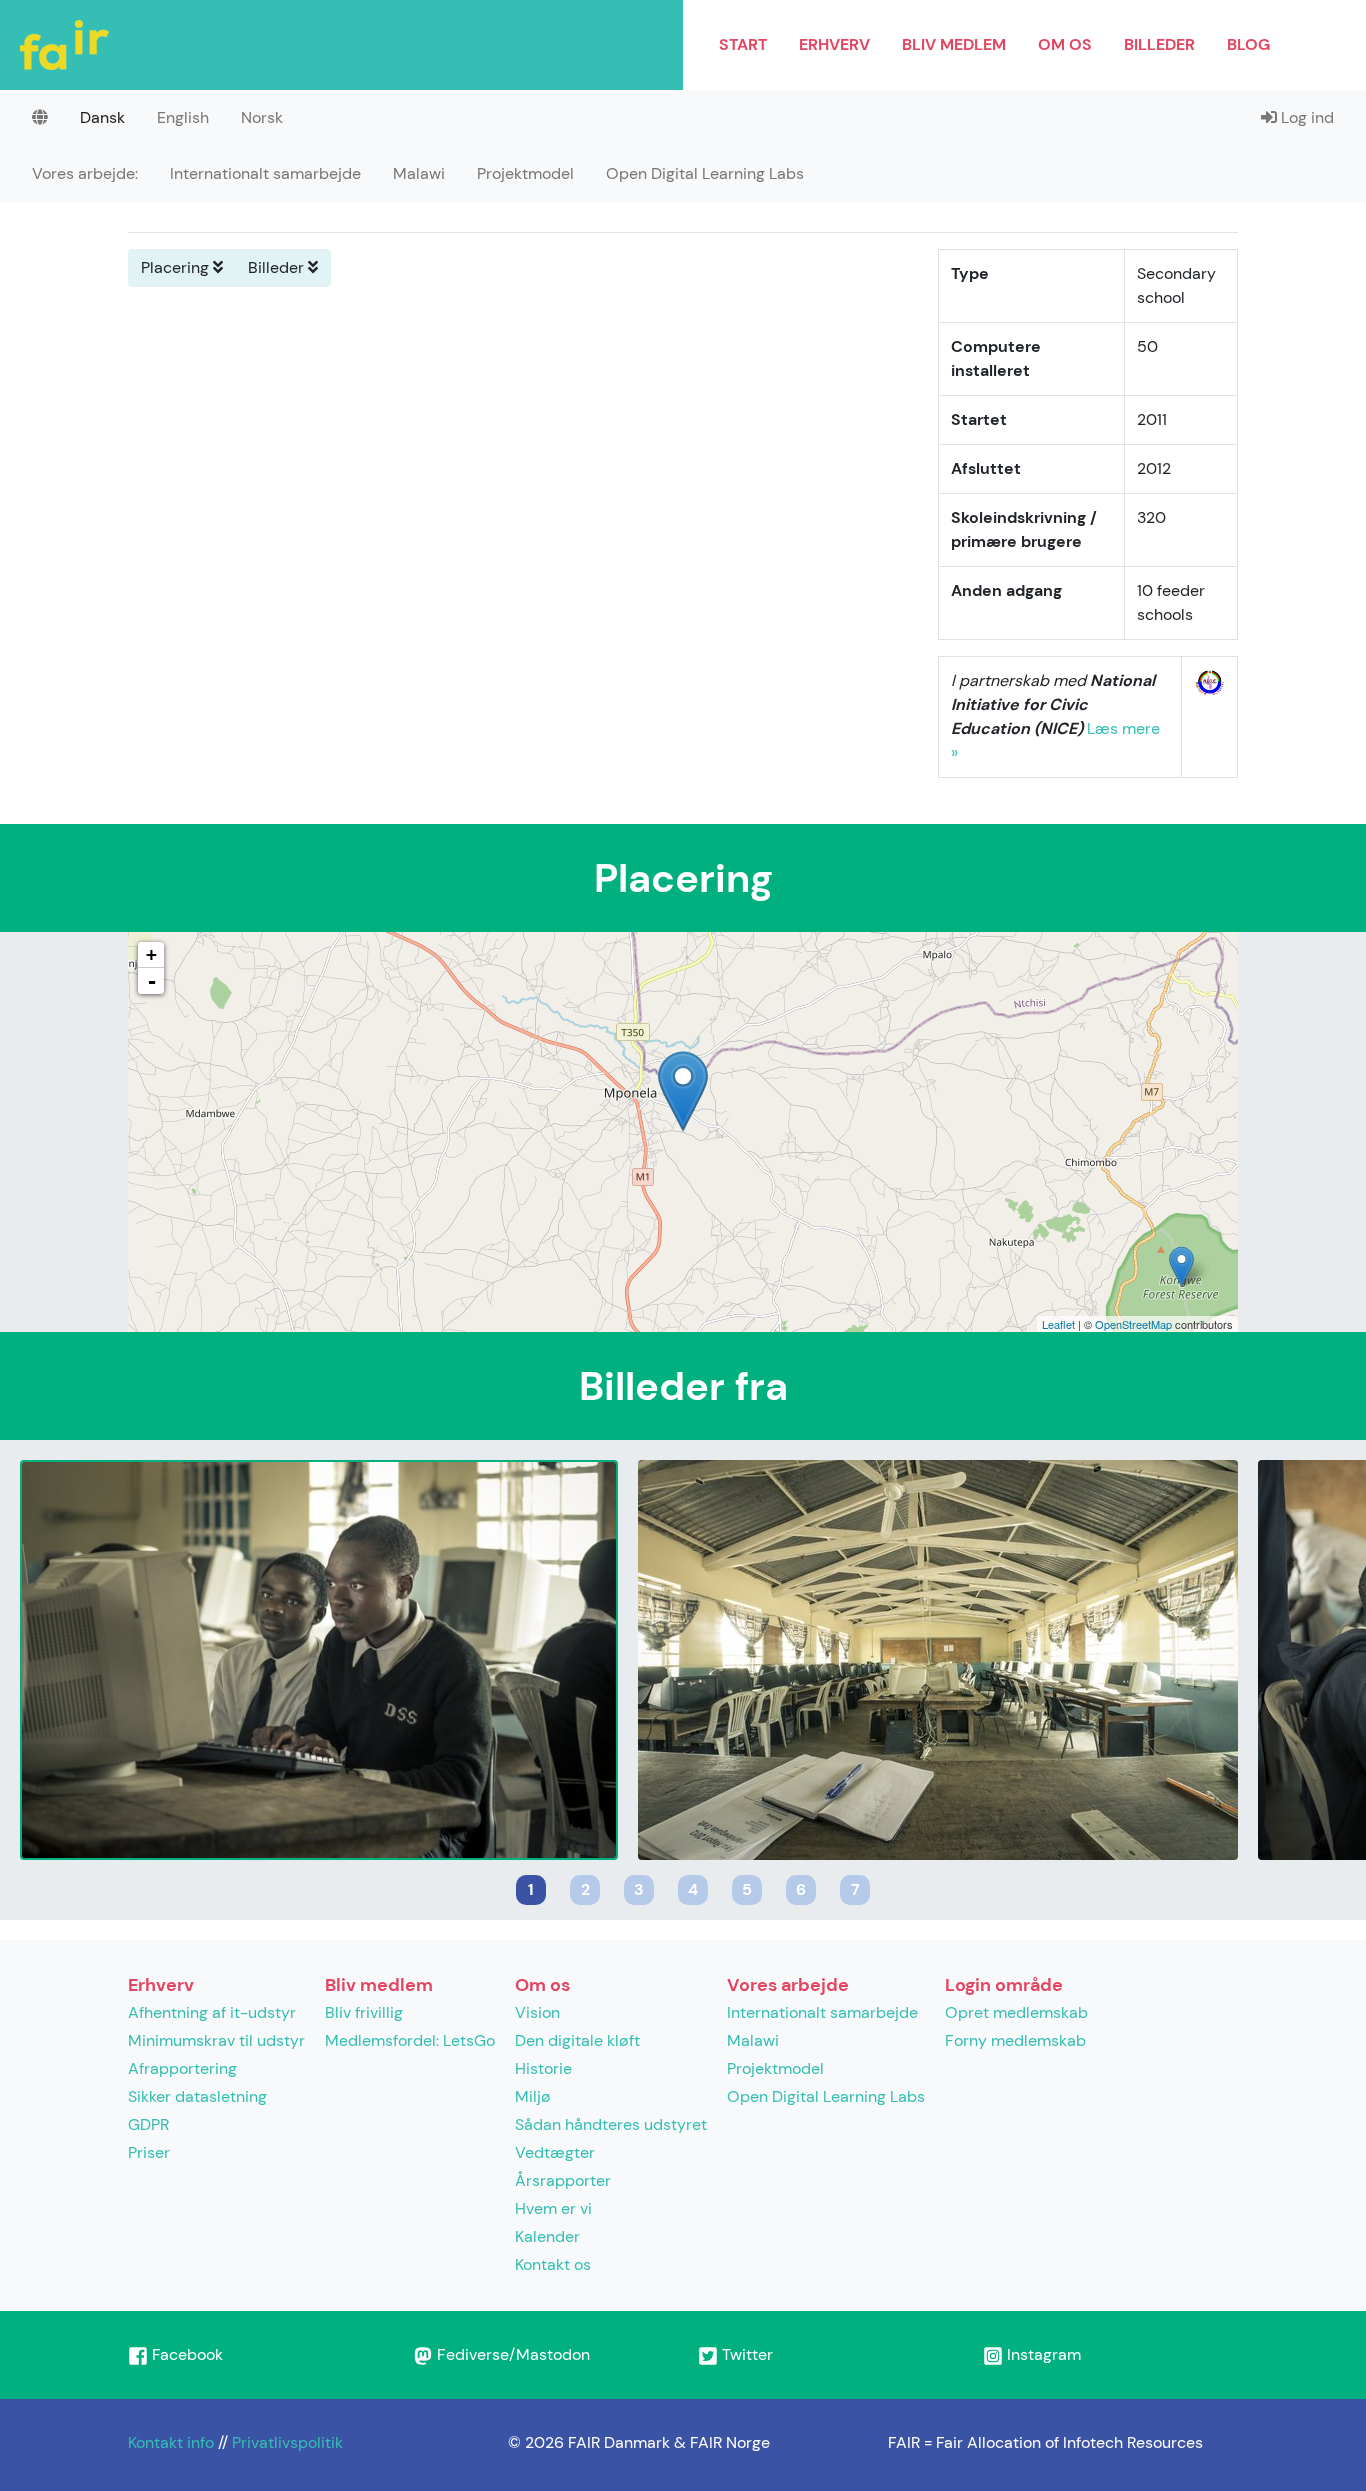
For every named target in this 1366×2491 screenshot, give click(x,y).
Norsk (262, 117)
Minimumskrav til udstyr (216, 2040)
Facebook (185, 2354)
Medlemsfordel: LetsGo (410, 2040)
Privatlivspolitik (287, 2442)
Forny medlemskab (1015, 2040)
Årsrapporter (563, 2180)
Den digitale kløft (577, 2040)
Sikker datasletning (197, 2096)
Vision (537, 2012)
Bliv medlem (954, 44)
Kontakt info (171, 2442)
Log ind (1305, 117)
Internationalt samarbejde (265, 173)
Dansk (102, 117)
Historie (543, 2068)
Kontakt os (553, 2264)
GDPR (148, 2124)
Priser (149, 2152)
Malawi (419, 173)
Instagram (1042, 2354)
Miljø (533, 2096)
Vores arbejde (788, 1985)
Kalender (547, 2236)
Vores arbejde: (85, 173)
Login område (1004, 1985)
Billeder (1159, 44)
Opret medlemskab (1016, 2012)
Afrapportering (182, 2068)
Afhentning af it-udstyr (212, 2012)
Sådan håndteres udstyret (611, 2124)
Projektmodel (525, 173)
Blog (1248, 44)
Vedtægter (555, 2152)
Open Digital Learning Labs (705, 173)
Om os (1065, 44)
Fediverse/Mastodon (511, 2354)
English (183, 117)
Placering (177, 267)
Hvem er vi (553, 2208)
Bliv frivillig (364, 2012)
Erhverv (834, 44)
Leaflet (1058, 1324)
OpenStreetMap (1133, 1324)
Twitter (745, 2354)
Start (743, 44)
